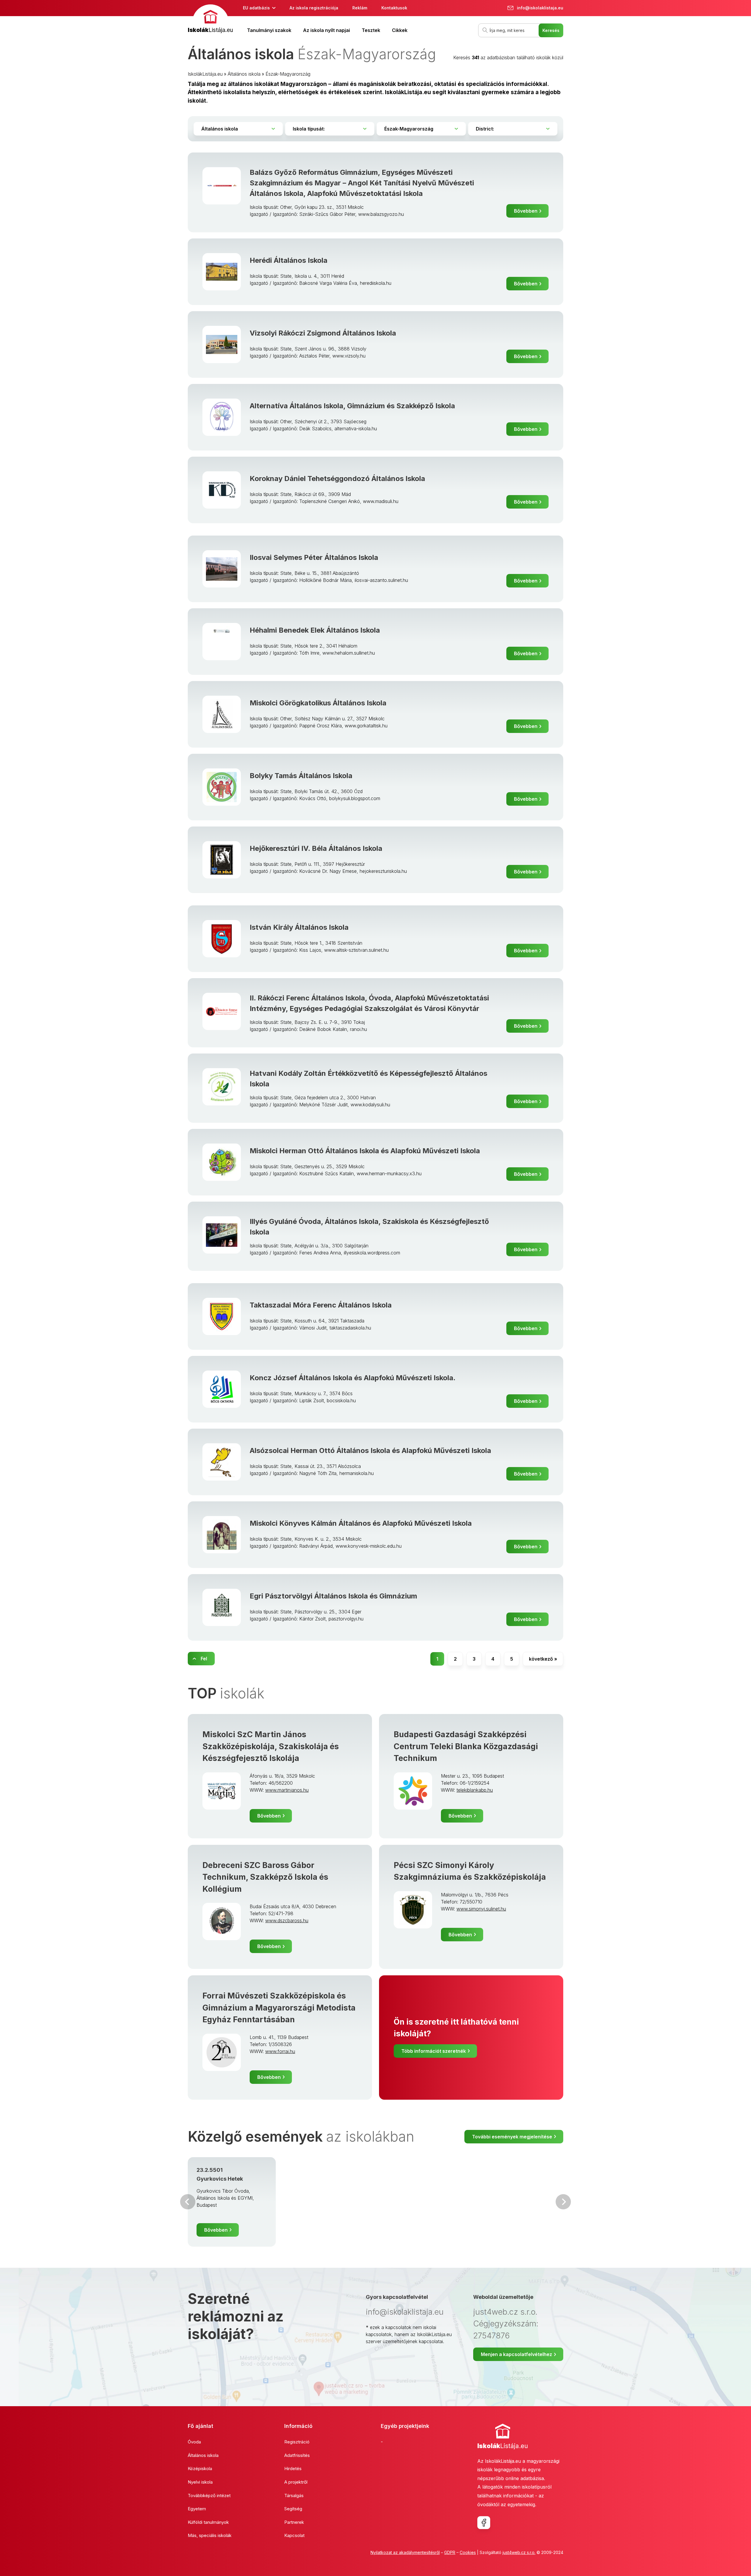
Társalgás (294, 2495)
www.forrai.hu (280, 2051)
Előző (188, 2202)
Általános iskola (244, 74)
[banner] (210, 20)
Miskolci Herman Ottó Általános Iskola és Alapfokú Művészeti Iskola (365, 1151)
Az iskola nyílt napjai (327, 30)
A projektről (296, 2482)
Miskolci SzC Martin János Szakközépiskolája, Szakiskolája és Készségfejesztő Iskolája (271, 1746)
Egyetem (197, 2509)
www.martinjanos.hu (287, 1790)
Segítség (293, 2509)
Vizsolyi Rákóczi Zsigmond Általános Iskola (323, 333)
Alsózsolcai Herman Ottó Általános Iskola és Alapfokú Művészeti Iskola (370, 1450)
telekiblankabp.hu (475, 1790)
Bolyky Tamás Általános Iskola (301, 776)
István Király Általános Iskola (299, 927)
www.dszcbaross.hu (287, 1920)
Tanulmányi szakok (269, 30)
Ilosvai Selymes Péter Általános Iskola (314, 557)
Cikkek (400, 30)
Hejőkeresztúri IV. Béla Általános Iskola (316, 848)
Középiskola (200, 2469)
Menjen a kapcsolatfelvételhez (516, 2354)
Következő (563, 2202)
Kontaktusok (394, 8)
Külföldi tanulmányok (208, 2522)
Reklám (360, 8)
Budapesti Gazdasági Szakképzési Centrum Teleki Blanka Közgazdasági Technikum (466, 1746)
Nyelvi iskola (200, 2482)
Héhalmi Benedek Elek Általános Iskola (315, 630)
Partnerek (294, 2522)
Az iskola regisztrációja (314, 8)
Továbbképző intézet (209, 2495)
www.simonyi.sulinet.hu (481, 1909)
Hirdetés (293, 2469)
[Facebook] (484, 2523)
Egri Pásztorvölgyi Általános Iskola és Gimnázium (333, 1596)
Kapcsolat (294, 2535)
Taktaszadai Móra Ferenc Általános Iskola (321, 1305)
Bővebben (526, 211)
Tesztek (371, 30)
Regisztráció (297, 2442)
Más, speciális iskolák (210, 2535)
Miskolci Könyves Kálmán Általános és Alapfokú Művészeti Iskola (361, 1523)
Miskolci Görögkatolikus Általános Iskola (318, 703)
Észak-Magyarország (288, 74)
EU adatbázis (256, 8)
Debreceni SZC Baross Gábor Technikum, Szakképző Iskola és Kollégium (265, 1877)
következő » (543, 1659)
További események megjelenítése (512, 2137)
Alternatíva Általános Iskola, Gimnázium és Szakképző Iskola (352, 406)
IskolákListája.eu (205, 74)
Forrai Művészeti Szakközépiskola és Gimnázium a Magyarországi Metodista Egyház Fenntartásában (279, 2008)
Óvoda (194, 2442)
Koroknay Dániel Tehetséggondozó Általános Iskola (337, 479)
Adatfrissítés (297, 2455)
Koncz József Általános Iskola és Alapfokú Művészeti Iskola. (353, 1378)
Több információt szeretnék (434, 2051)
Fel (204, 1659)
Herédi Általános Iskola (289, 260)
